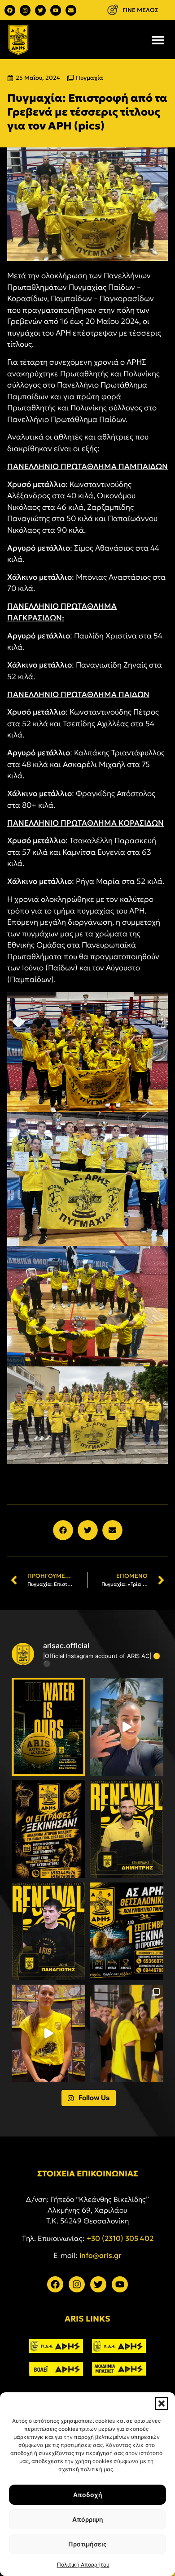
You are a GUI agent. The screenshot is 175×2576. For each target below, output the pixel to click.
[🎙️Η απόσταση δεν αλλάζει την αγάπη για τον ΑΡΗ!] (127, 1727)
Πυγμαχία (90, 78)
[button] (162, 2404)
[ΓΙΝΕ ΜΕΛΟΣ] (112, 10)
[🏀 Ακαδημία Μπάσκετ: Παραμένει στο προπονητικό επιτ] (127, 1829)
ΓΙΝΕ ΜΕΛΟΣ (140, 10)
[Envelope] (71, 10)
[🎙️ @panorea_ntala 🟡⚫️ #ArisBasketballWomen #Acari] (48, 2033)
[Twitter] (40, 10)
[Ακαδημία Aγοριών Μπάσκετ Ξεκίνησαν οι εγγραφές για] (48, 1829)
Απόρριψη (88, 2519)
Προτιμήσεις (87, 2544)
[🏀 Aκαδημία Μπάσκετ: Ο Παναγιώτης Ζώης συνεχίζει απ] (48, 1931)
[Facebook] (10, 10)
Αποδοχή (88, 2495)
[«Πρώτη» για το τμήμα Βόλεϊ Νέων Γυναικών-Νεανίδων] (127, 2033)
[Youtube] (56, 10)
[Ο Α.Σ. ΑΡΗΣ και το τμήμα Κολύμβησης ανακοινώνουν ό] (127, 1931)
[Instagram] (25, 10)
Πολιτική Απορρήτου (83, 2565)
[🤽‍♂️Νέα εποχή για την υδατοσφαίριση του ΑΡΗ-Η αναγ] (48, 1727)
